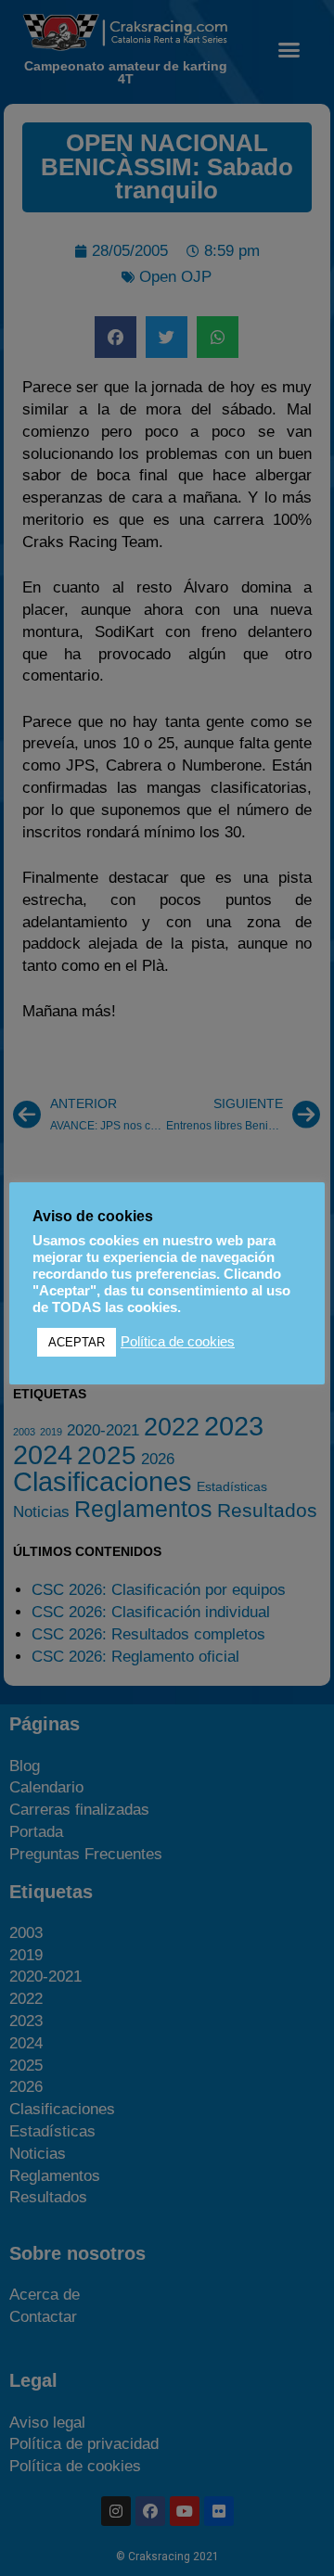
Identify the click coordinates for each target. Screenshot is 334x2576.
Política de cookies (178, 1342)
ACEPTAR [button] (77, 1342)
